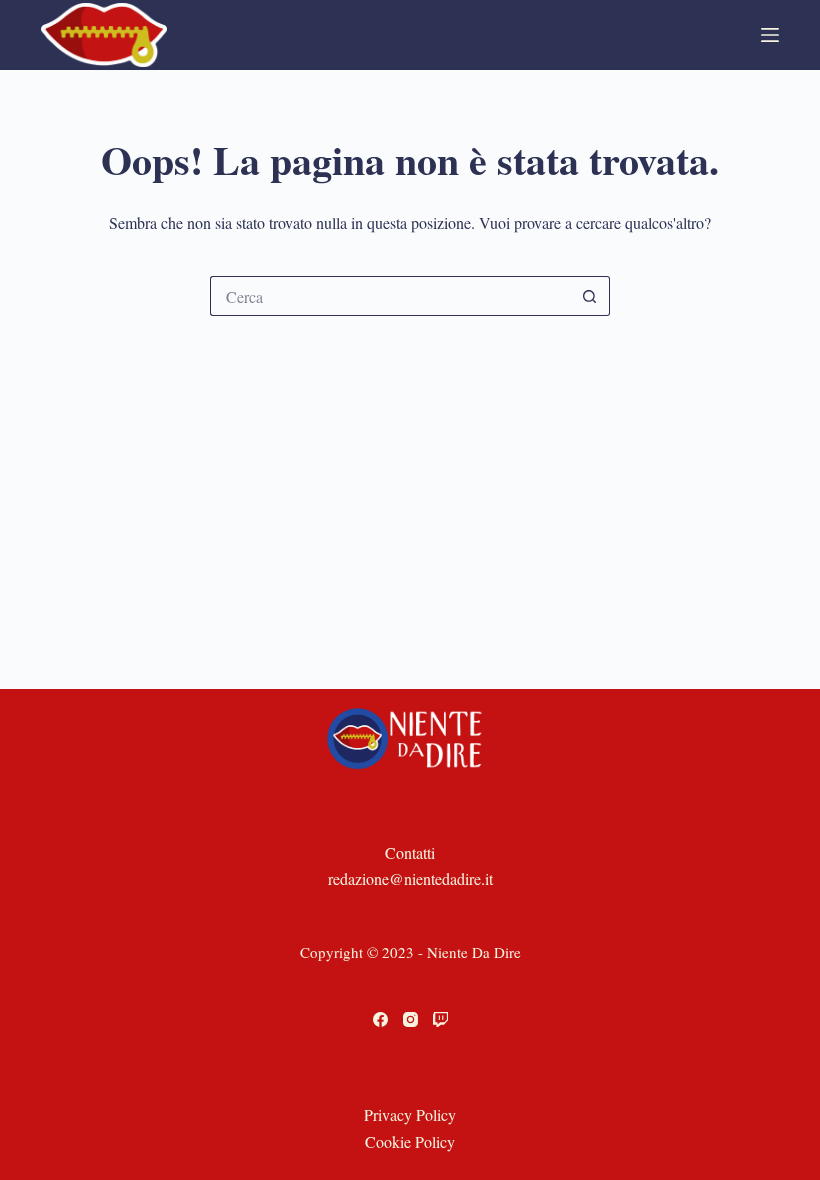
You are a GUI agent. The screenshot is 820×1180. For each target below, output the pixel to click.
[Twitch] (440, 1019)
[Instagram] (410, 1019)
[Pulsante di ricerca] (590, 296)
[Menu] (770, 35)
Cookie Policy (410, 1141)
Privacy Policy (410, 1114)
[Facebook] (380, 1019)
